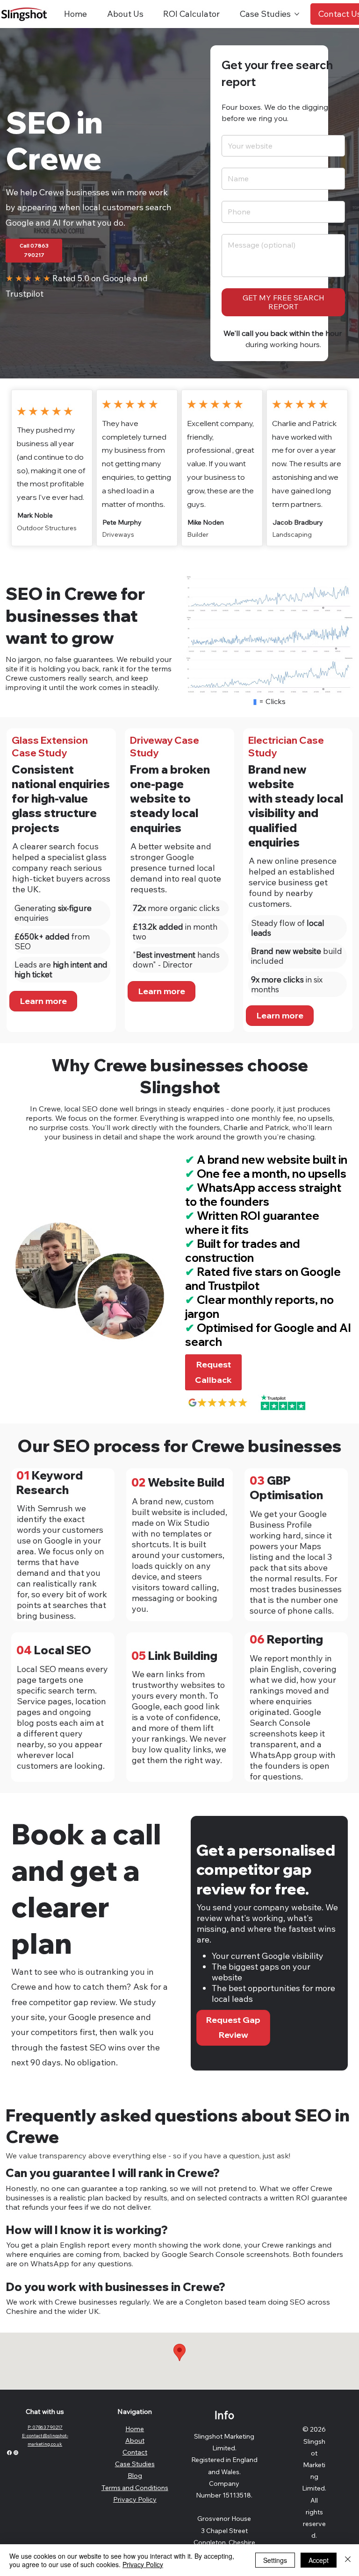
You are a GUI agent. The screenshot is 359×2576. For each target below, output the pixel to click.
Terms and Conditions (135, 2488)
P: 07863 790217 (45, 2427)
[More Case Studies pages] (297, 14)
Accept (319, 2560)
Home (135, 2429)
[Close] (348, 2560)
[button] (213, 1372)
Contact (135, 2452)
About (135, 2441)
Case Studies (135, 2464)
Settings (275, 2560)
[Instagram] (16, 2453)
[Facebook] (9, 2453)
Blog (135, 2476)
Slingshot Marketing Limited (314, 2465)
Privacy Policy (135, 2499)
